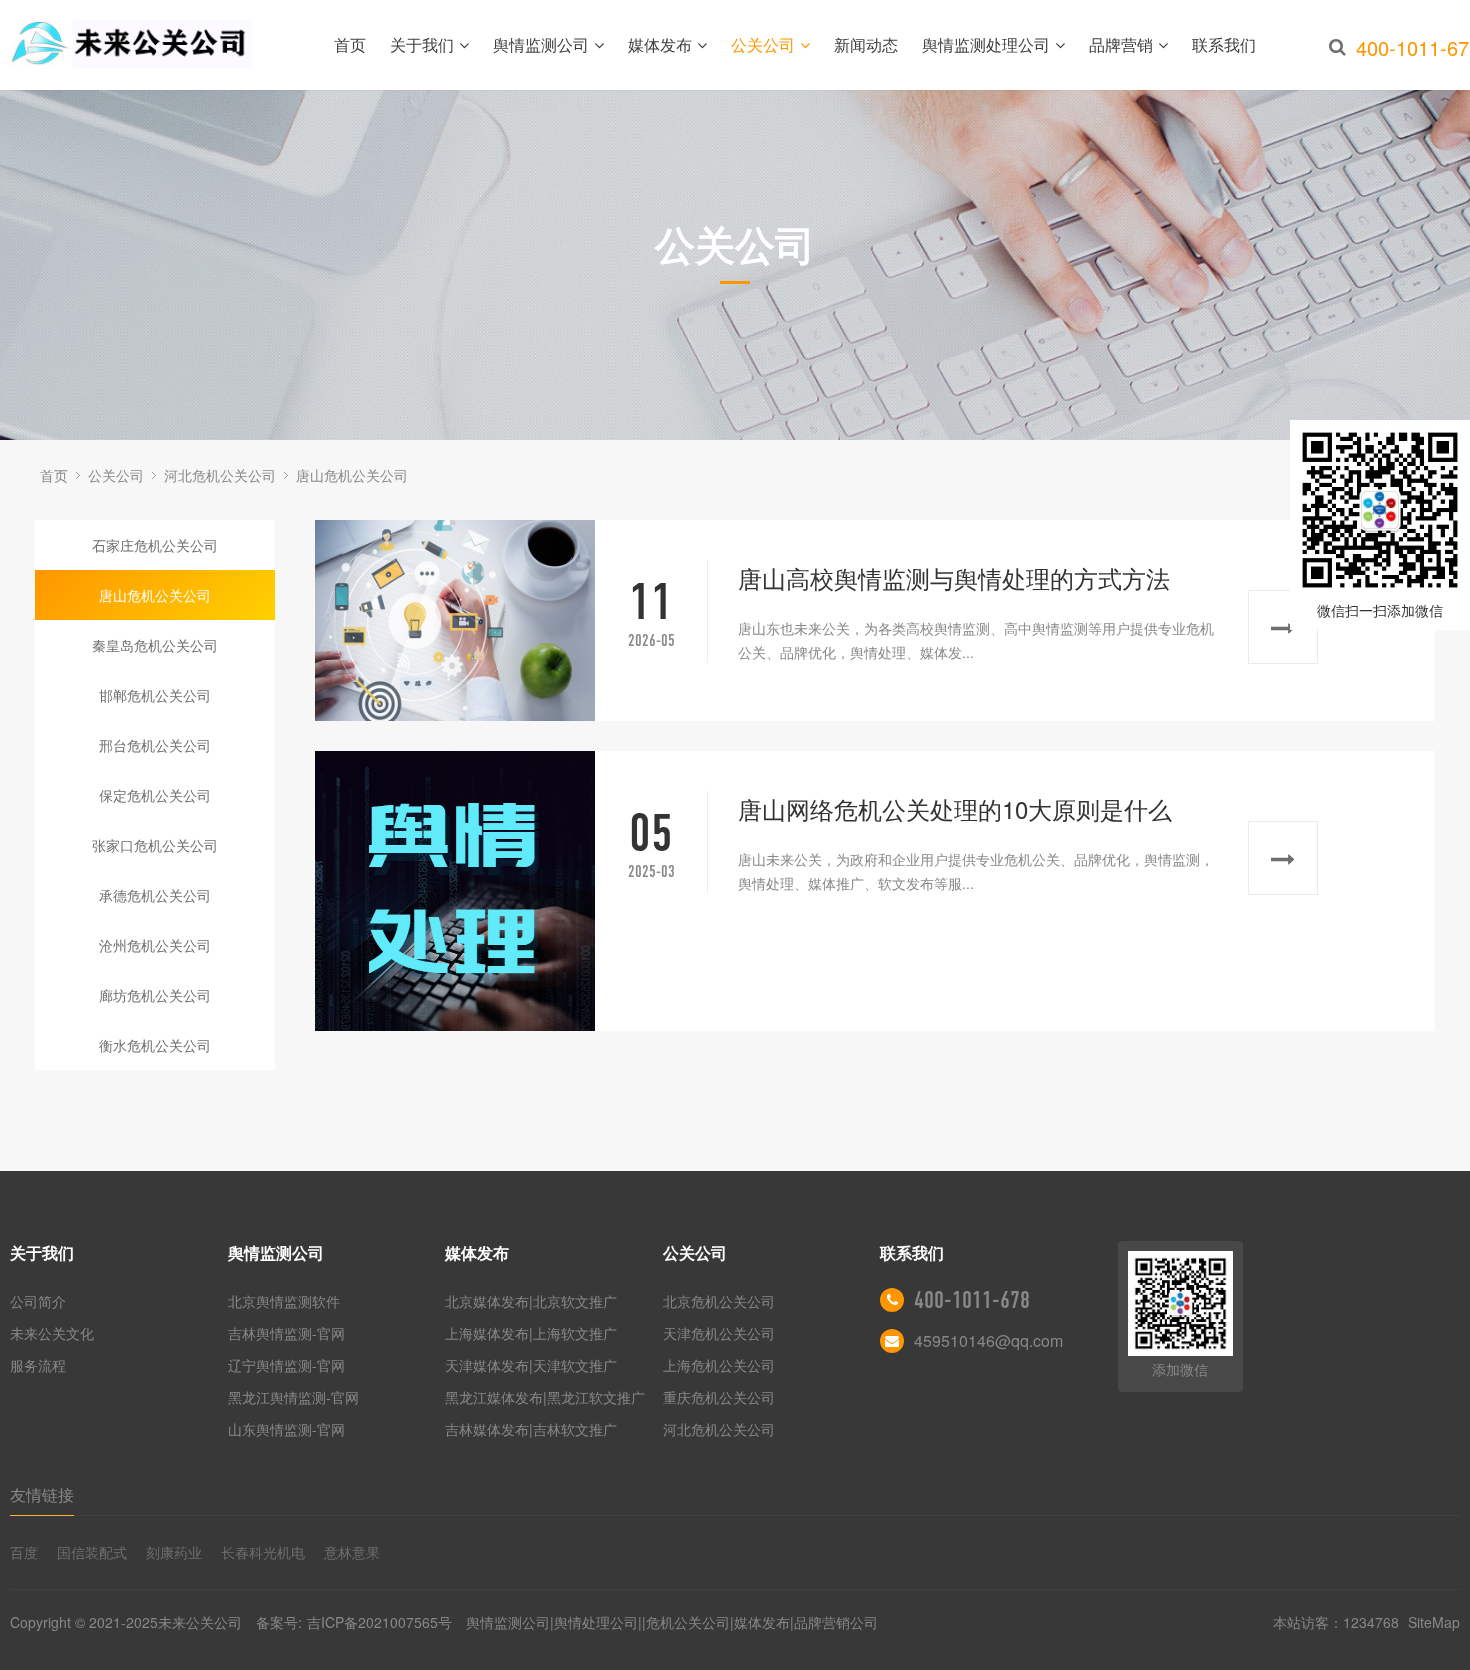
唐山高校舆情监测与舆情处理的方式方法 (954, 577)
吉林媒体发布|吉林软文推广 (531, 1429)
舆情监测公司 (541, 44)
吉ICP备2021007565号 (379, 1622)
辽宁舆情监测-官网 (286, 1365)
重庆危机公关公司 (719, 1397)
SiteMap (1434, 1622)
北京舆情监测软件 (284, 1301)
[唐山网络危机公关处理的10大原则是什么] (455, 891)
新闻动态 (866, 44)
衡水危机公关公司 (155, 1045)
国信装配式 (92, 1552)
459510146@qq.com (988, 1340)
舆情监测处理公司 (986, 44)
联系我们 (1224, 44)
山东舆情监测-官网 (286, 1429)
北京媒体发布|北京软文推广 (531, 1301)
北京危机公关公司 (719, 1301)
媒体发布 (660, 44)
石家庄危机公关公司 (155, 545)
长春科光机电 (263, 1552)
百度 (24, 1552)
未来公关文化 (52, 1333)
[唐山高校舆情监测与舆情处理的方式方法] (455, 620)
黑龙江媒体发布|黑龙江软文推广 (545, 1397)
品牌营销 (1121, 44)
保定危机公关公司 (155, 795)
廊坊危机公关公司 (155, 995)
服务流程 (38, 1365)
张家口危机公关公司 (155, 845)
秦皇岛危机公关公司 (155, 645)
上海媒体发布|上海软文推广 (531, 1333)
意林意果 (352, 1552)
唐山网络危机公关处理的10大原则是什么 (955, 808)
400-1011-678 (972, 1300)
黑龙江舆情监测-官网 (293, 1397)
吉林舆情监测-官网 (286, 1333)
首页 (350, 44)
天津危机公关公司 (719, 1333)
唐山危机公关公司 (352, 475)
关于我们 (422, 44)
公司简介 (38, 1301)
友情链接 (42, 1494)
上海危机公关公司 (719, 1365)
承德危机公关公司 (155, 895)
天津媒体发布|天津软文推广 (531, 1365)
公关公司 (763, 44)
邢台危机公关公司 (155, 745)
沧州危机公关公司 (155, 945)
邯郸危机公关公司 (155, 695)
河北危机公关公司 (220, 475)
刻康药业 (174, 1552)
